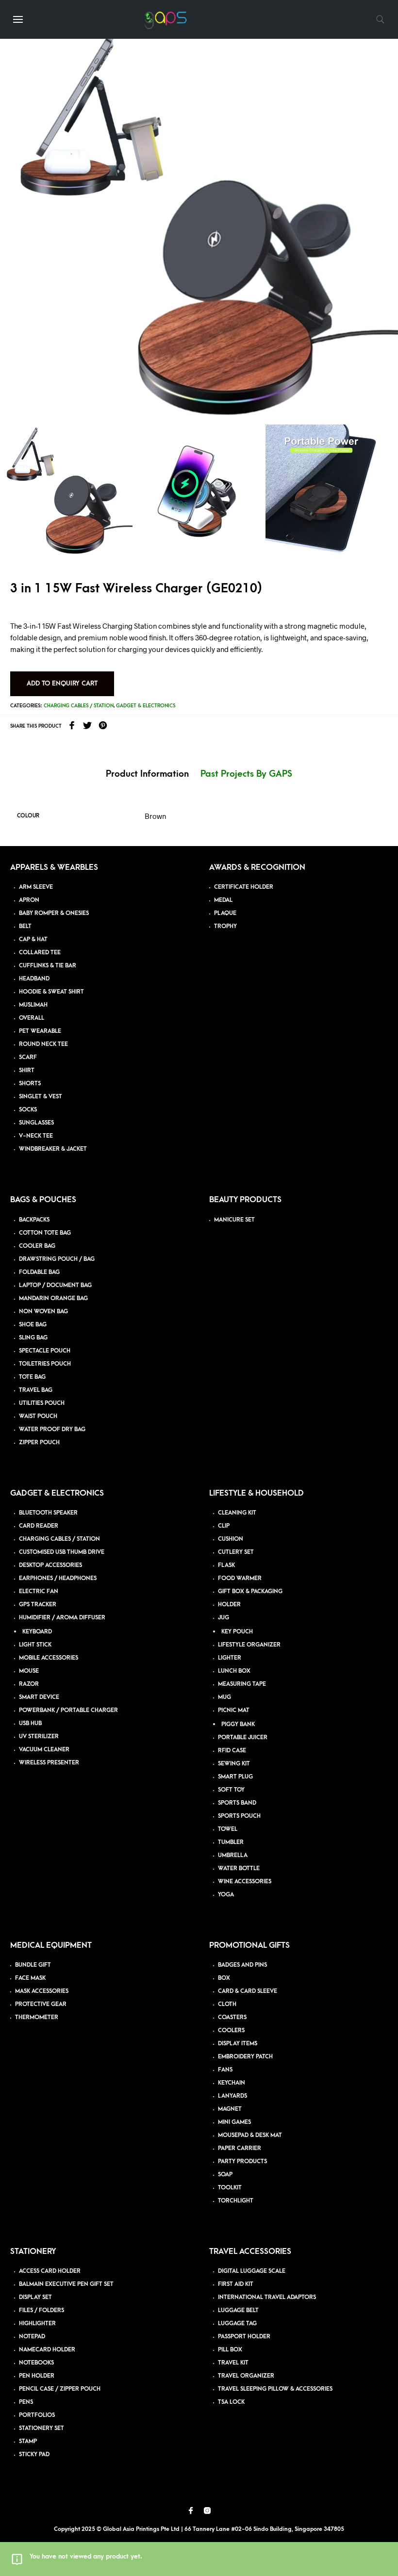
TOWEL (228, 1829)
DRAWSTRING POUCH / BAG (57, 1259)
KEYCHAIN (232, 2083)
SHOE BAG (33, 1325)
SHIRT (27, 1070)
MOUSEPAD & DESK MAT (250, 2135)
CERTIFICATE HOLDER (244, 887)
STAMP (28, 2441)
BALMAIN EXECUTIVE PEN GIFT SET (66, 2284)
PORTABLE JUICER (243, 1737)
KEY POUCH (237, 1632)
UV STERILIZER (39, 1736)
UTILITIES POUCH (42, 1403)
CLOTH (227, 2004)
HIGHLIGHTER (37, 2323)
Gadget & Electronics (146, 706)
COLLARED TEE (40, 953)
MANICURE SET (234, 1220)
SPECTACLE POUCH (45, 1351)
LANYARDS (232, 2096)
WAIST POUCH (38, 1416)
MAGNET (230, 2109)
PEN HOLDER (37, 2376)
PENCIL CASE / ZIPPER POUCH (60, 2389)
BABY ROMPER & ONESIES (54, 913)
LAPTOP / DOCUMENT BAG (55, 1285)
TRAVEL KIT (233, 2363)
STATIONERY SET (41, 2428)
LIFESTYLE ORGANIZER (249, 1645)
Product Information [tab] (147, 774)
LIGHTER (230, 1658)
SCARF (28, 1057)
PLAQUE (225, 913)
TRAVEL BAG (36, 1390)
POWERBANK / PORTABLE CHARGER (68, 1710)
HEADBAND (34, 979)
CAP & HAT (33, 939)
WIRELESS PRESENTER (49, 1763)
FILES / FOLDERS (41, 2310)
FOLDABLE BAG (39, 1272)
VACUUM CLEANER (44, 1750)
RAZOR (29, 1684)
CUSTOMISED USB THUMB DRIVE (62, 1552)
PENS (26, 2402)
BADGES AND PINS (242, 1965)
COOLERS (231, 2030)
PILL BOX (230, 2350)
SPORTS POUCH (239, 1816)
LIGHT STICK (35, 1645)
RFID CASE (232, 1751)
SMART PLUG (235, 1777)
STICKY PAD (34, 2454)
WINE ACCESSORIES (245, 1882)
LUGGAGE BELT (238, 2310)
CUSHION (231, 1539)
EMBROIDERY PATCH (245, 2057)
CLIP (224, 1526)
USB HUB (30, 1723)
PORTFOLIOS (37, 2415)
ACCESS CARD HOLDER (50, 2271)
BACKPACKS (34, 1220)
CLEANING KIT (237, 1513)
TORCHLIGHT (236, 2201)
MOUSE (29, 1671)
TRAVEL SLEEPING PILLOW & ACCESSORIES (275, 2389)
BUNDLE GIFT (33, 1965)
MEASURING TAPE (242, 1684)
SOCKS (28, 1110)
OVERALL (32, 1018)
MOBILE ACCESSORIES (49, 1658)
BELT (25, 926)
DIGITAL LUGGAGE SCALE (252, 2271)
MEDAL (223, 900)
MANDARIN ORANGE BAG (53, 1298)
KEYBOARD (37, 1632)
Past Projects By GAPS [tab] (246, 774)
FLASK (226, 1565)
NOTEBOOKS (36, 2363)
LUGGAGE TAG (237, 2323)
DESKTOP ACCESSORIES (50, 1565)
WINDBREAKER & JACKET (53, 1149)
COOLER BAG (37, 1246)
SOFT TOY (231, 1790)
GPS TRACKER (38, 1605)
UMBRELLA (233, 1855)
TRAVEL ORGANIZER (246, 2376)
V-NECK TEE (36, 1136)
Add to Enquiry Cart (62, 683)
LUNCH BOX (234, 1671)
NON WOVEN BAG (43, 1312)
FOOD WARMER (240, 1578)
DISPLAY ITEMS (238, 2044)
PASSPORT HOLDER (244, 2337)
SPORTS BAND (237, 1803)
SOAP (225, 2175)
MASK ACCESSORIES (42, 1991)
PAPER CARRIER (240, 2148)
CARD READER (39, 1526)
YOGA (226, 1895)
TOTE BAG (32, 1377)
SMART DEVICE (39, 1697)
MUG (224, 1697)
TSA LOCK (231, 2402)
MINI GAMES (234, 2122)
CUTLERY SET (236, 1552)
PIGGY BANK (238, 1724)
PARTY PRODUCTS (242, 2161)
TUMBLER (231, 1842)
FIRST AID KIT (236, 2284)
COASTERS (232, 2017)
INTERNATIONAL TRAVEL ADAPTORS (267, 2297)
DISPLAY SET (35, 2297)
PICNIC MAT (234, 1710)
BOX (224, 1978)
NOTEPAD (32, 2337)
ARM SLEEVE (36, 887)
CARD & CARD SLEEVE (248, 1991)
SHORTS (30, 1084)
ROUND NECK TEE (43, 1044)
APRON (29, 900)
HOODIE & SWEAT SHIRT (51, 992)
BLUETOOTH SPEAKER (48, 1513)
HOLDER (229, 1605)
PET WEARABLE (40, 1031)
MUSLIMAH (33, 1005)
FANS (225, 2070)
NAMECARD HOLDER (47, 2350)
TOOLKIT (230, 2188)
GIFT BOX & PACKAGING (250, 1591)
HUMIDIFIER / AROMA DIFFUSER (62, 1618)
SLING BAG (33, 1338)
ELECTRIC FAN (39, 1591)
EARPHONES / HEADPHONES (58, 1578)
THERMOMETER (37, 2017)
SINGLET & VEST (41, 1097)
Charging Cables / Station (79, 706)
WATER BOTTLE (239, 1868)
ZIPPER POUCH (39, 1443)
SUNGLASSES (36, 1123)
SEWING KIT (234, 1764)
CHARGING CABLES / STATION (59, 1539)
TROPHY (225, 926)
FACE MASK (30, 1978)
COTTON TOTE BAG (45, 1233)
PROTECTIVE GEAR (41, 2004)
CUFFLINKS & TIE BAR (48, 966)
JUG (224, 1618)
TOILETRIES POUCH (45, 1364)
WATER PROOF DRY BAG (52, 1429)
